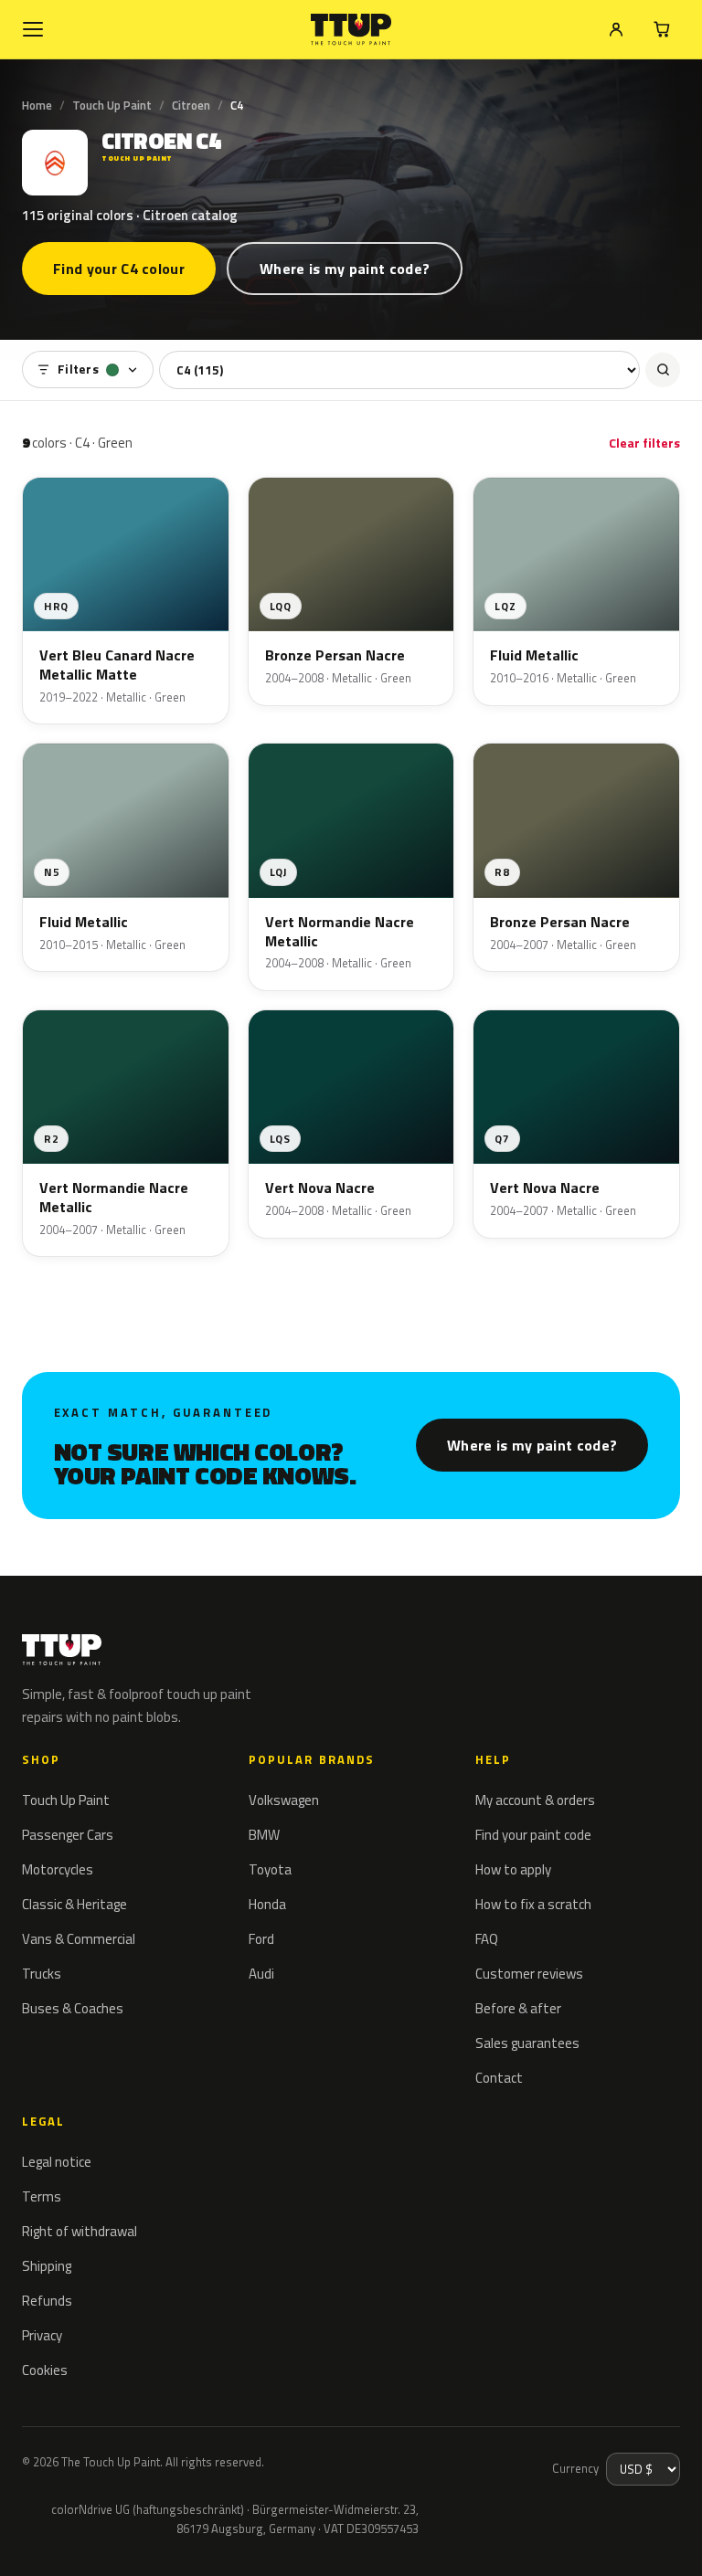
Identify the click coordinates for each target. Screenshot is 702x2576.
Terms (42, 2196)
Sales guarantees (527, 2043)
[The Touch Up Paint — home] (351, 30)
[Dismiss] (80, 2538)
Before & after (518, 2008)
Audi (261, 1974)
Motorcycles (58, 1869)
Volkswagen (284, 1800)
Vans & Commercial (79, 1939)
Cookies (45, 2370)
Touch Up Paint (112, 105)
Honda (267, 1904)
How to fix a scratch (533, 1904)
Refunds (47, 2301)
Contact (499, 2078)
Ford (261, 1939)
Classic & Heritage (74, 1904)
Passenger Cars (68, 1835)
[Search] (663, 370)
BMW (264, 1835)
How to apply (513, 1869)
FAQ (487, 1939)
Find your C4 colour (119, 269)
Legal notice (57, 2162)
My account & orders (535, 1800)
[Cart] (662, 29)
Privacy (42, 2335)
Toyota (270, 1869)
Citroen (191, 105)
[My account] (616, 29)
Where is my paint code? (345, 269)
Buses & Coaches (73, 2008)
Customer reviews (529, 1974)
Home (37, 105)
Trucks (42, 1974)
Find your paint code (533, 1835)
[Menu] (33, 29)
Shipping (47, 2266)
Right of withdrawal (80, 2231)
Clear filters (644, 443)
